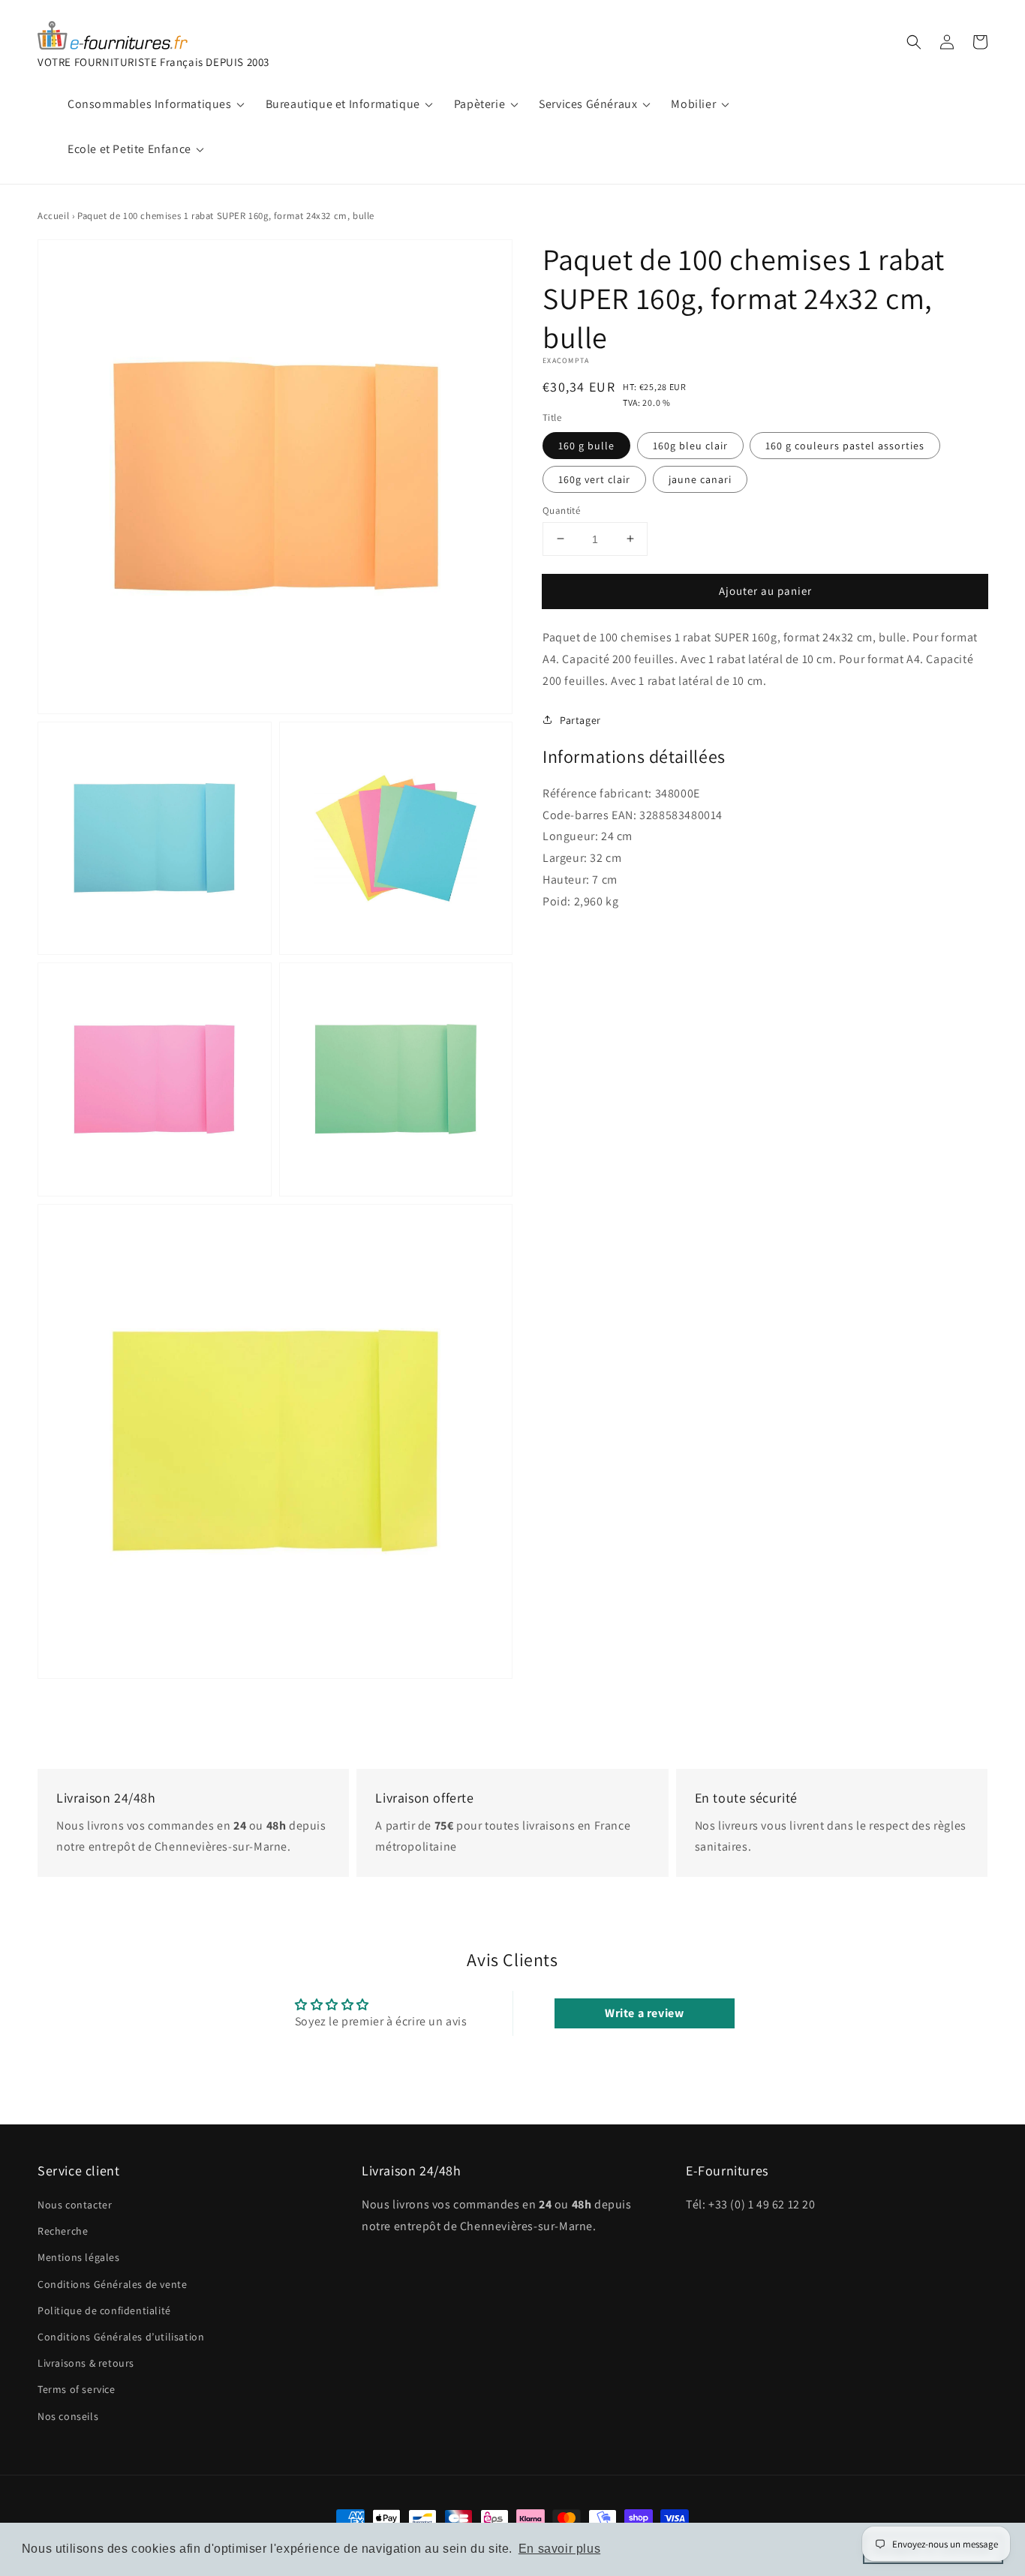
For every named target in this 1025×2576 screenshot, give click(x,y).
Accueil (53, 216)
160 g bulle (586, 445)
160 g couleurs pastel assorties (845, 445)
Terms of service (77, 2389)
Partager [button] (580, 719)
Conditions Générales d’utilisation (121, 2337)
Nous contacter (75, 2205)
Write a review (644, 2013)
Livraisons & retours (86, 2363)
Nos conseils (68, 2416)
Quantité (561, 510)
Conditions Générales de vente (112, 2284)
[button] (914, 42)
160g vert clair (594, 479)
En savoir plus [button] (559, 2549)
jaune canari (700, 479)
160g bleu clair (690, 445)
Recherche (63, 2231)
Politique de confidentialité (104, 2310)
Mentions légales (79, 2257)
